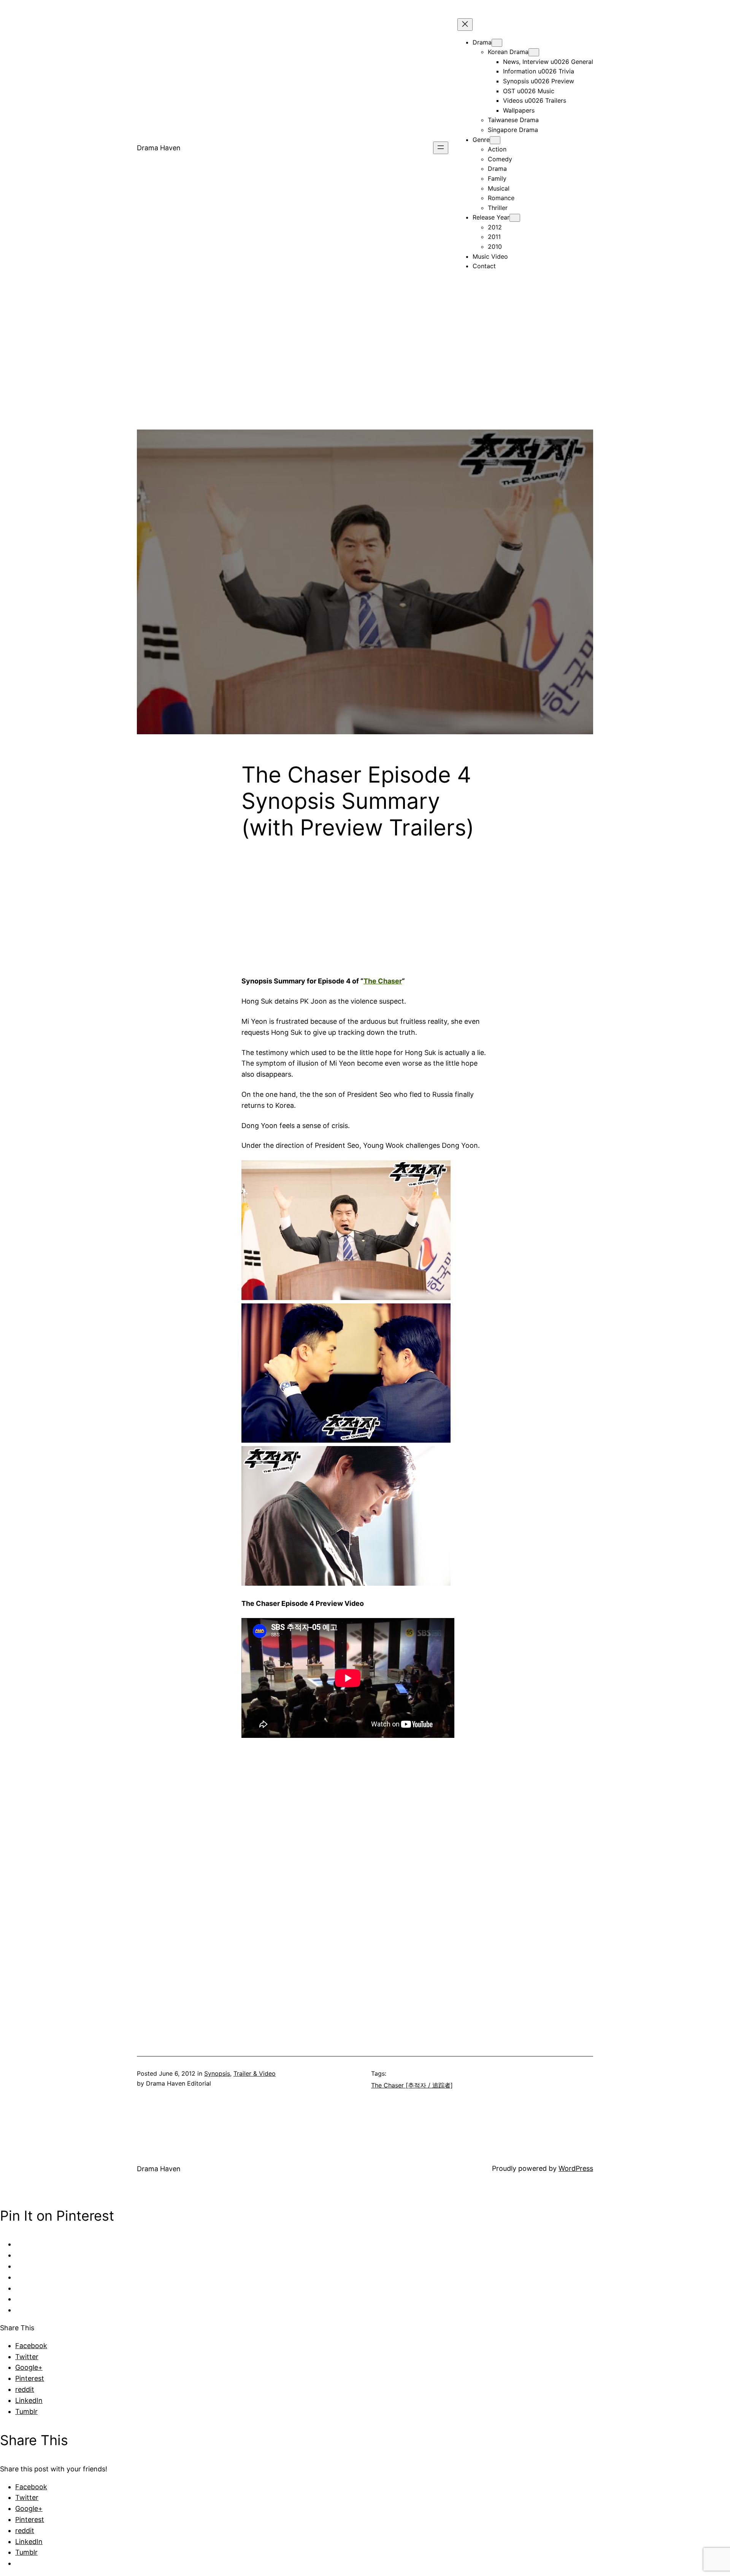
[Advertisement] (365, 376)
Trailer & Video (255, 2073)
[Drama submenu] (497, 43)
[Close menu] (465, 25)
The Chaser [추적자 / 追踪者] (412, 2085)
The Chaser (383, 981)
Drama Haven (159, 148)
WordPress (576, 2168)
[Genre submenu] (495, 140)
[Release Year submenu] (515, 218)
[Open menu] (441, 148)
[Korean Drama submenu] (534, 52)
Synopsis (217, 2073)
